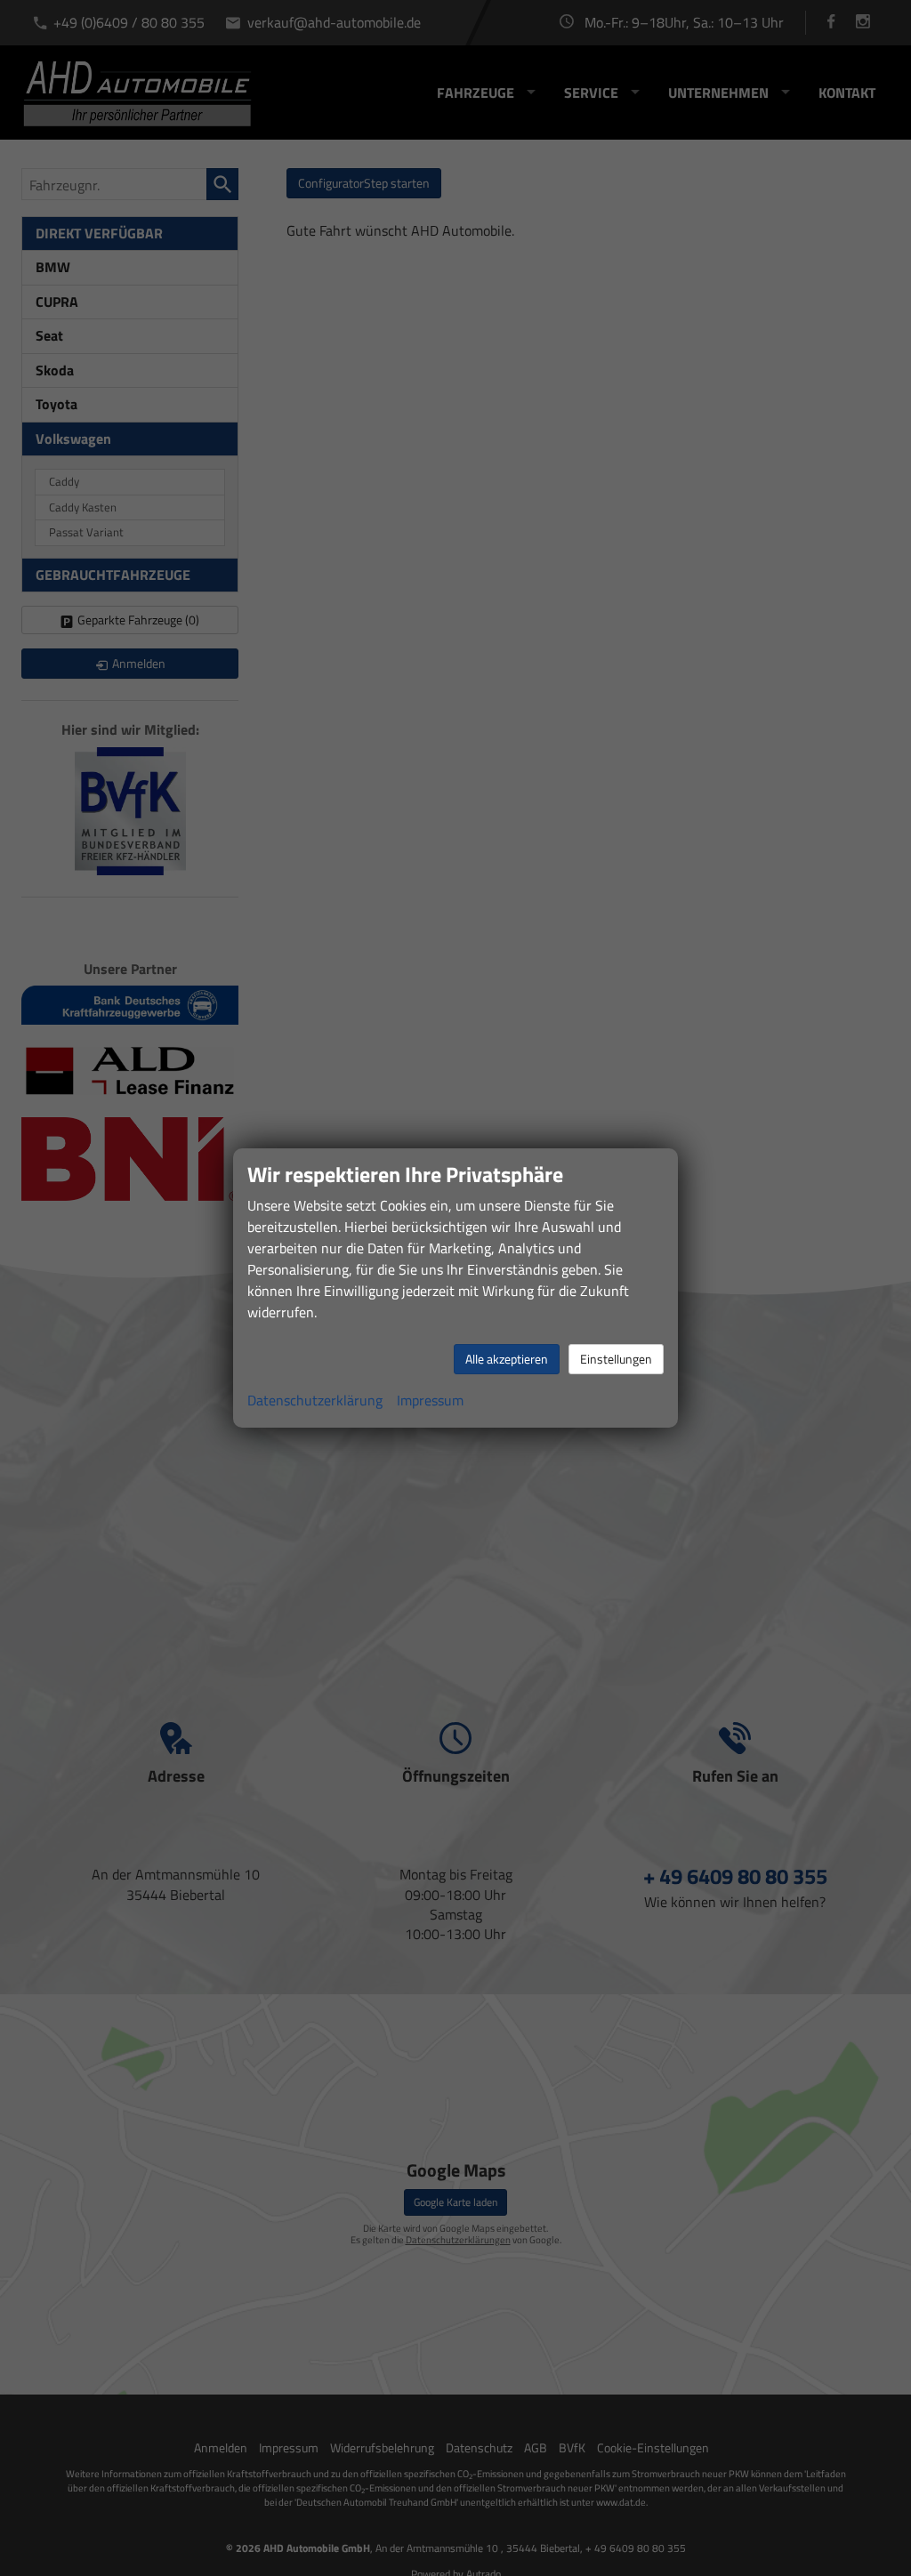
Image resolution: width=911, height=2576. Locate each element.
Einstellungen (616, 1359)
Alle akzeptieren (507, 1359)
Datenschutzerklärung (315, 1400)
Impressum (430, 1400)
